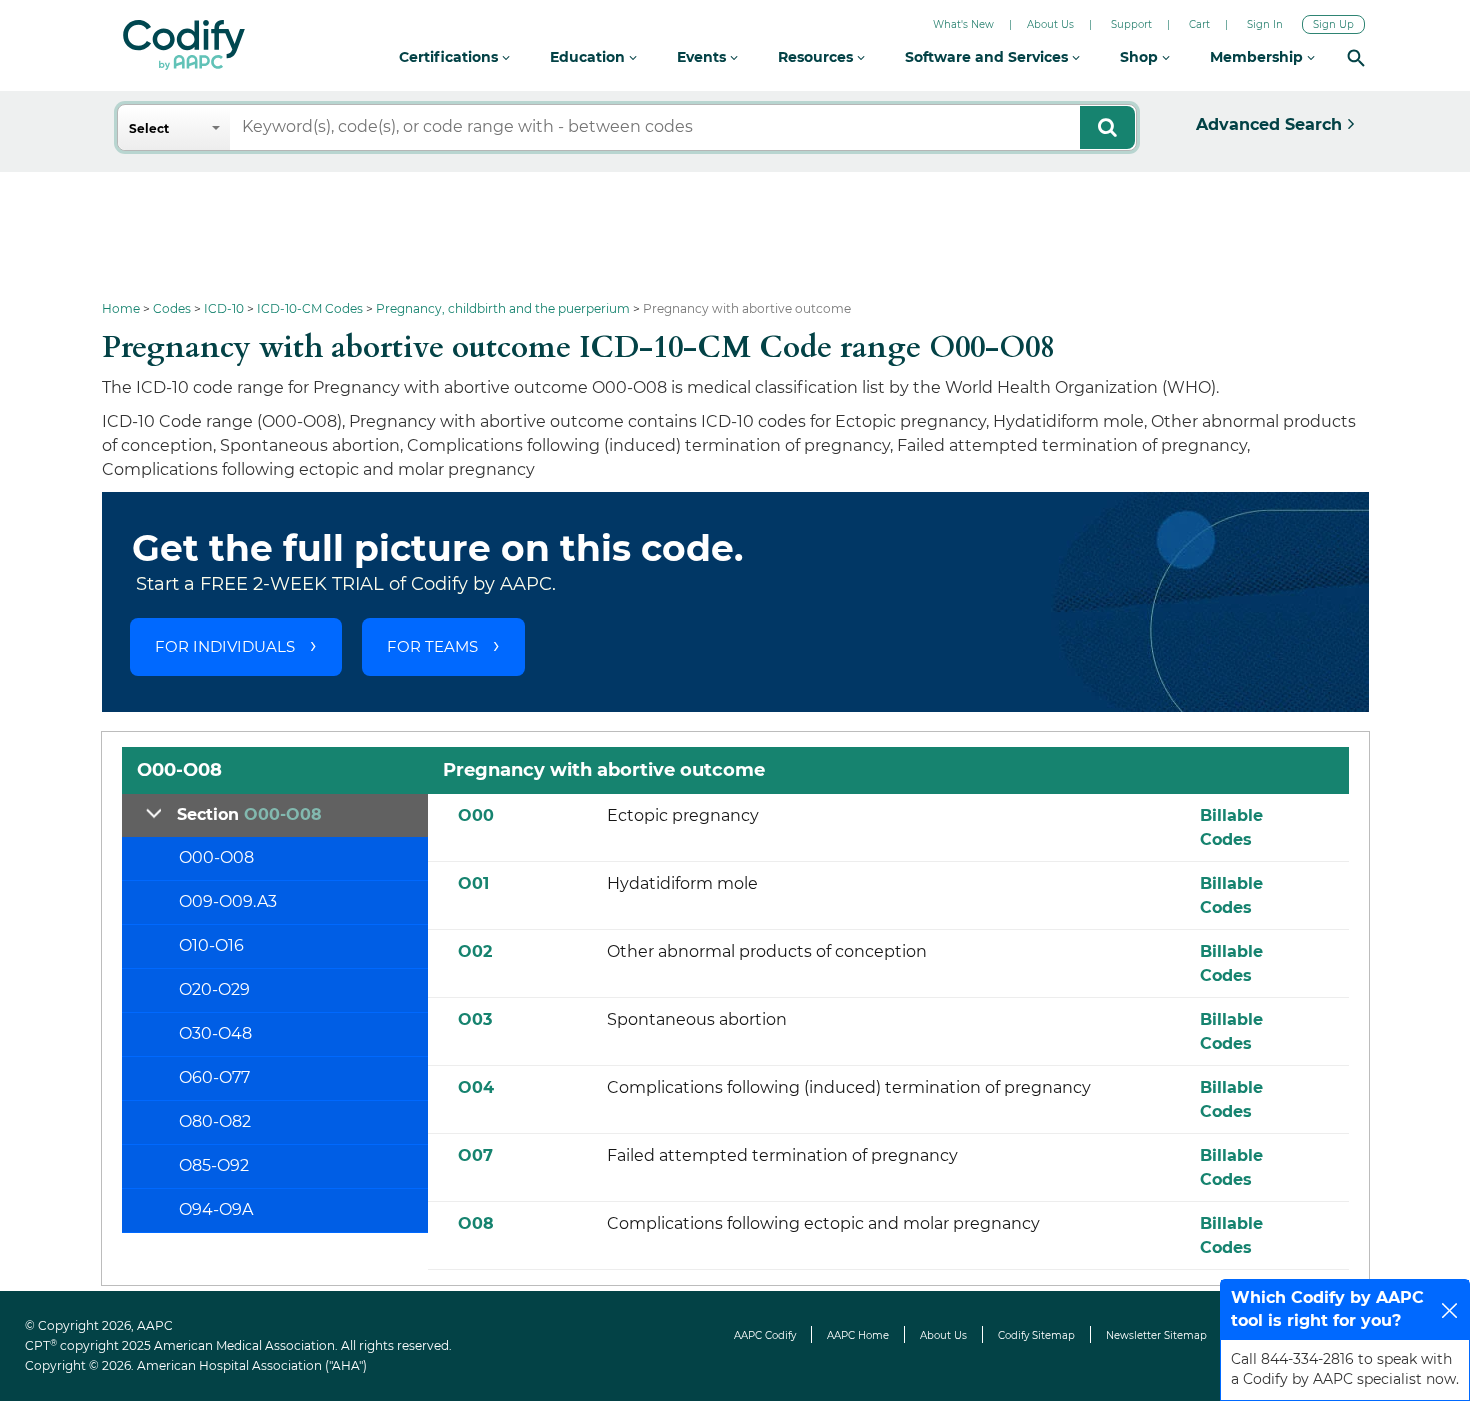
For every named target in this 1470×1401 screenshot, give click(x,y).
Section (249, 814)
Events (703, 57)
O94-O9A (216, 1209)
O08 (476, 1223)
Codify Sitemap (1036, 1335)
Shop (1141, 57)
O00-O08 (216, 857)
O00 (476, 815)
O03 (475, 1019)
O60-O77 (214, 1077)
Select (149, 128)
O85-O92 (214, 1165)
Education (589, 57)
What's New (963, 24)
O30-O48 (215, 1033)
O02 (475, 951)
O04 (476, 1087)
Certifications (450, 57)
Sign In (1265, 24)
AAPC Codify (765, 1335)
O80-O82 (215, 1121)
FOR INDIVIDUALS (225, 646)
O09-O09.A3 (228, 901)
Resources (817, 57)
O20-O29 (214, 989)
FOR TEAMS (432, 646)
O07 (475, 1155)
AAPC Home (858, 1335)
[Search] (1356, 57)
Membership (1258, 57)
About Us (1050, 24)
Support (1131, 24)
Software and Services (988, 57)
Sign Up (1333, 24)
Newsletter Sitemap (1156, 1335)
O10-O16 (211, 945)
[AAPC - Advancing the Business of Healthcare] (184, 45)
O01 (473, 883)
